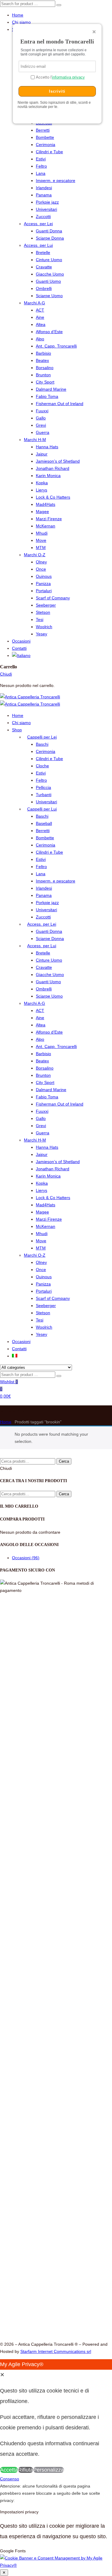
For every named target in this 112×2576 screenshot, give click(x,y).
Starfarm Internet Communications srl (56, 2351)
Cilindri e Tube (49, 152)
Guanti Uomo (48, 281)
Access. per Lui (38, 245)
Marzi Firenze (49, 519)
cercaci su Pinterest (36, 2157)
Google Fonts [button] (13, 2551)
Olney (41, 562)
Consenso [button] (22, 2234)
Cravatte (44, 267)
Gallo (41, 418)
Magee (42, 512)
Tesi (40, 619)
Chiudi (6, 674)
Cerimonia (46, 145)
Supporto (21, 2205)
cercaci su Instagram (37, 2148)
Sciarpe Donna (50, 238)
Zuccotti (43, 216)
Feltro (41, 166)
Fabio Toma (47, 396)
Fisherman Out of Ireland (60, 404)
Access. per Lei (38, 224)
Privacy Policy (25, 2219)
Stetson (43, 612)
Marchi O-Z (35, 555)
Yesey (42, 634)
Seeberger (46, 605)
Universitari (46, 209)
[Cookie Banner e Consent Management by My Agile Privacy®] (56, 2565)
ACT (40, 310)
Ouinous (44, 576)
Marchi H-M (35, 440)
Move (41, 540)
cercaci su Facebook (38, 2140)
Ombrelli (44, 288)
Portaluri (44, 591)
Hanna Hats (47, 447)
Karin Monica (48, 476)
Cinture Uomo (49, 260)
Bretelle (43, 252)
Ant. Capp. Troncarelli (56, 346)
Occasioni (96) (26, 1558)
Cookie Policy (25, 2227)
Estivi (41, 159)
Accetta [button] (9, 2470)
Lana (41, 173)
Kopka (42, 483)
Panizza (43, 584)
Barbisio (43, 353)
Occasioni (21, 641)
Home (18, 15)
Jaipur (42, 454)
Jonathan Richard (53, 468)
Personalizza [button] (49, 2470)
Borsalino (45, 368)
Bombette (45, 137)
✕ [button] (2, 2375)
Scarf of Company (53, 598)
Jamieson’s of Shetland (58, 461)
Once (41, 569)
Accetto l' (60, 77)
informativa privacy (68, 77)
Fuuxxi (42, 411)
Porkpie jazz (47, 202)
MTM (41, 548)
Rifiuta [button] (26, 2470)
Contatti (19, 648)
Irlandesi (44, 188)
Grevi (41, 425)
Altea (41, 324)
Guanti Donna (49, 231)
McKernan (46, 526)
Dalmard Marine (51, 389)
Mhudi (42, 533)
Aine (40, 317)
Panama (44, 195)
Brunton (43, 375)
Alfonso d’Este (49, 332)
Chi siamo (21, 22)
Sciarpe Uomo (49, 296)
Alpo (40, 339)
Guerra (43, 432)
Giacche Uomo (50, 274)
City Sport (45, 382)
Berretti (43, 130)
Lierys (42, 490)
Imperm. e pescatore (56, 181)
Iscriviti (57, 91)
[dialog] (56, 2417)
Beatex (42, 360)
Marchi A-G (34, 303)
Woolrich (44, 627)
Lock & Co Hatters (53, 497)
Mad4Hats (46, 504)
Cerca (64, 1461)
